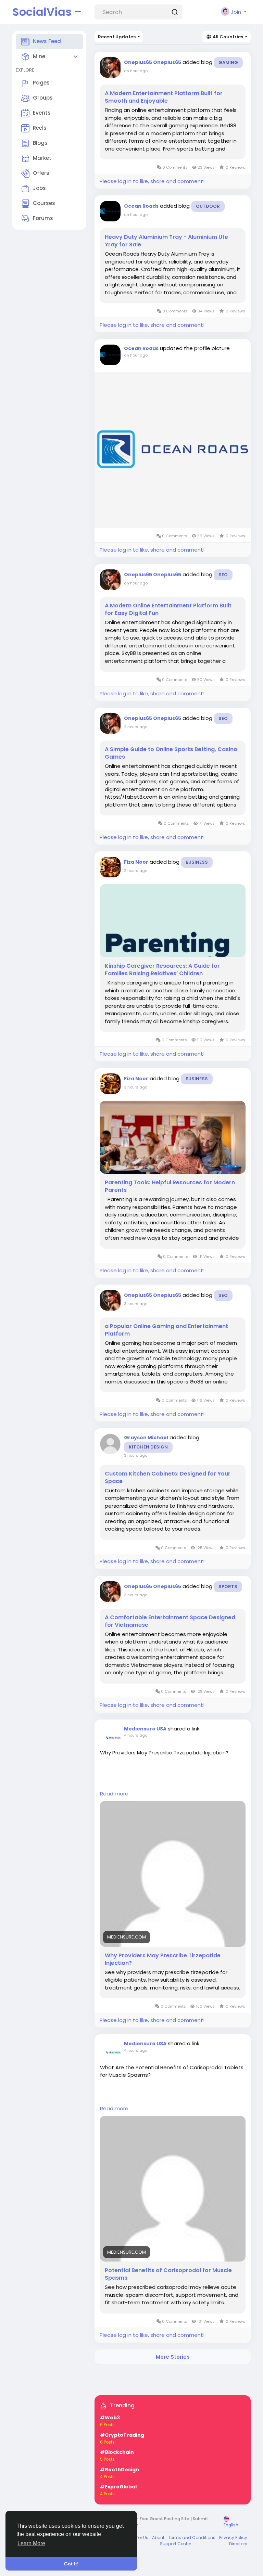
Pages (41, 83)
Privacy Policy (233, 2538)
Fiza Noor (136, 862)
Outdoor (208, 206)
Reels (40, 128)
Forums (43, 218)
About (158, 2538)
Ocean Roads (141, 206)
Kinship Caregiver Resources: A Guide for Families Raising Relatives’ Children (162, 970)
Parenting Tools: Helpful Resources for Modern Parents (170, 1186)
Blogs (40, 143)
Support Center (176, 2544)
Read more (114, 1794)
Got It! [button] (71, 2564)
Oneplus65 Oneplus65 (153, 62)
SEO (223, 575)
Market (42, 158)
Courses (44, 203)
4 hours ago (136, 1735)
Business (197, 862)
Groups (43, 98)
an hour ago (136, 71)
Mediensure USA (145, 1729)
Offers (41, 173)
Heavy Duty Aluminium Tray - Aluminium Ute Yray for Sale (166, 241)
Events (42, 113)
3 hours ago (136, 1087)
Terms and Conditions (192, 2538)
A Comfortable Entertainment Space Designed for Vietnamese (170, 1621)
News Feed (47, 41)
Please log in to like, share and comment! (152, 181)
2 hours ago (136, 727)
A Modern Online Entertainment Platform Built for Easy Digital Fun (168, 609)
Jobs (39, 188)
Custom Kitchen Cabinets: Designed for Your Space (168, 1478)
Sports (228, 1587)
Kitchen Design (148, 1447)
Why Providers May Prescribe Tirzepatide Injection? (163, 1959)
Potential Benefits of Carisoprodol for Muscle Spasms (168, 2274)
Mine (39, 56)
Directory (238, 2544)
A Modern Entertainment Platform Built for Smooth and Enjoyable (164, 97)
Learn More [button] (31, 2543)
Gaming (228, 62)
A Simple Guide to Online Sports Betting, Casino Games (171, 753)
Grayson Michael (146, 1438)
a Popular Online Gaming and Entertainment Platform (166, 1330)
